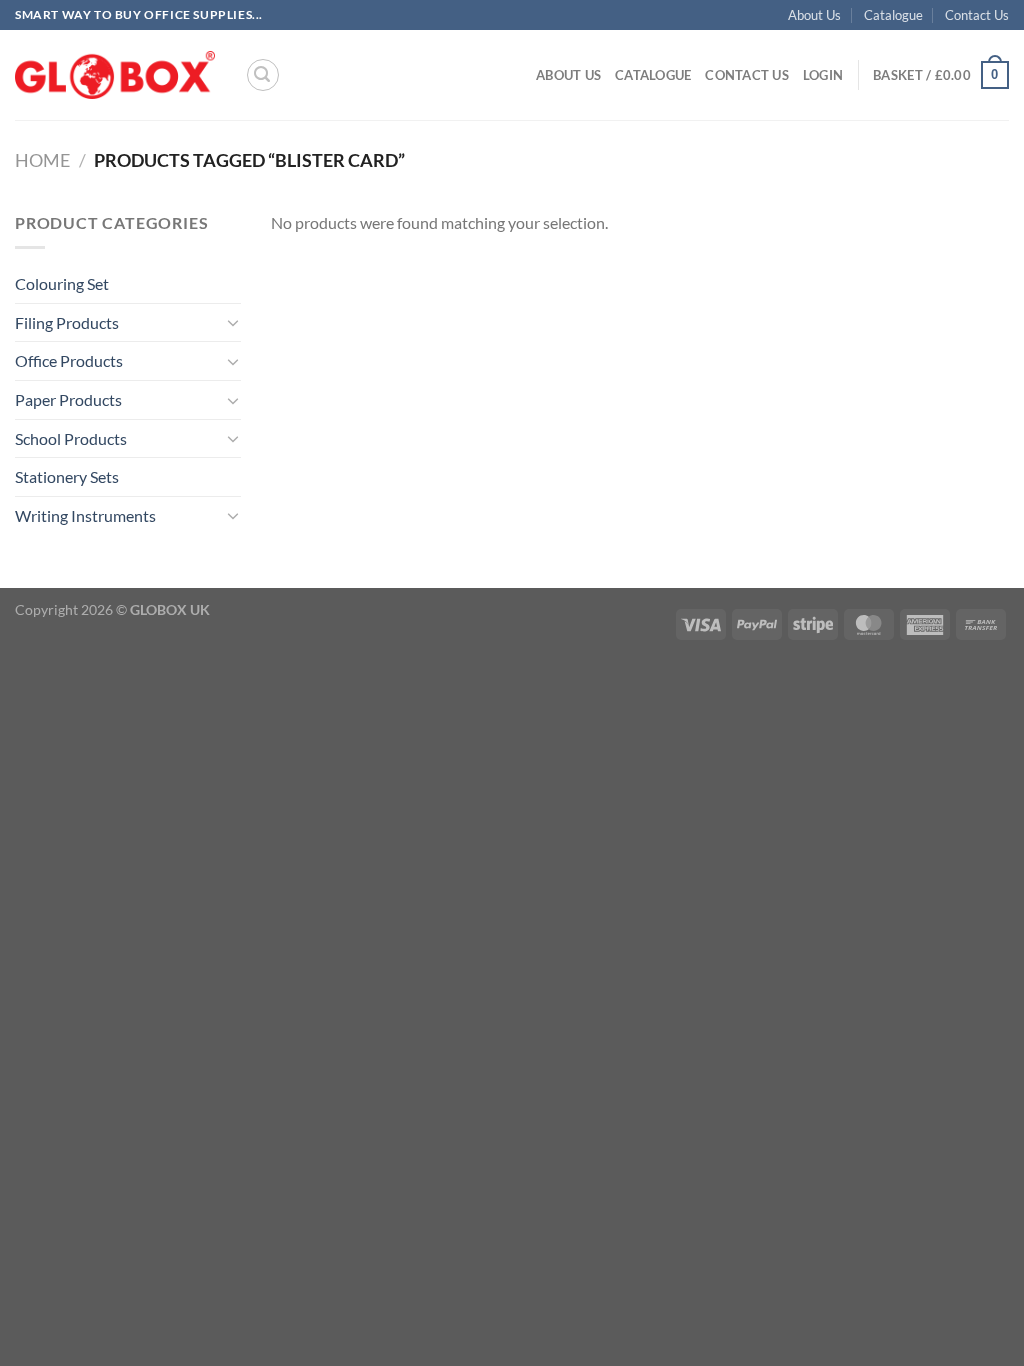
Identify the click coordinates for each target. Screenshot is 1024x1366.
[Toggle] (233, 322)
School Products (71, 438)
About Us (814, 15)
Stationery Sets (67, 476)
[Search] (263, 75)
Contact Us (977, 15)
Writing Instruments (85, 515)
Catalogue (893, 15)
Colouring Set (62, 283)
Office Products (69, 360)
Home (42, 160)
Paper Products (68, 399)
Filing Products (67, 322)
